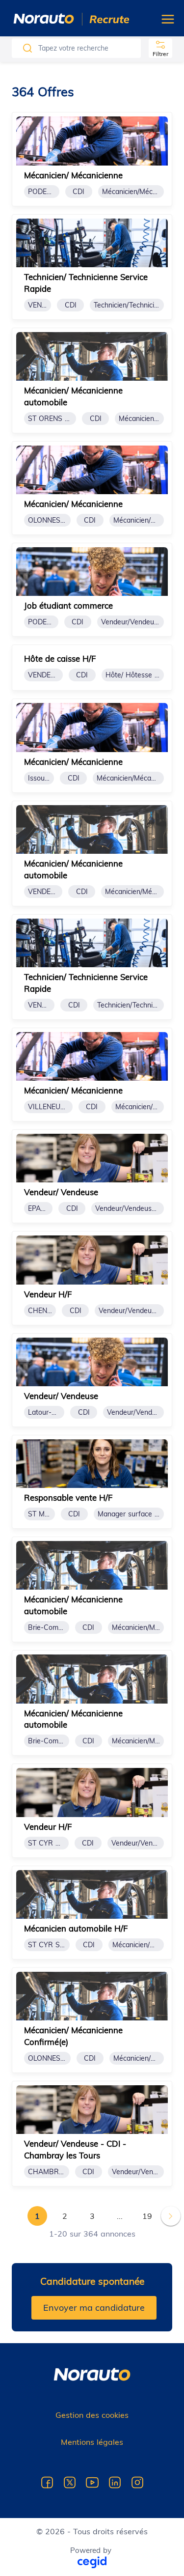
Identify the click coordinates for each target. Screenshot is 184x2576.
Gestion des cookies (92, 2415)
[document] (92, 159)
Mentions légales (92, 2442)
